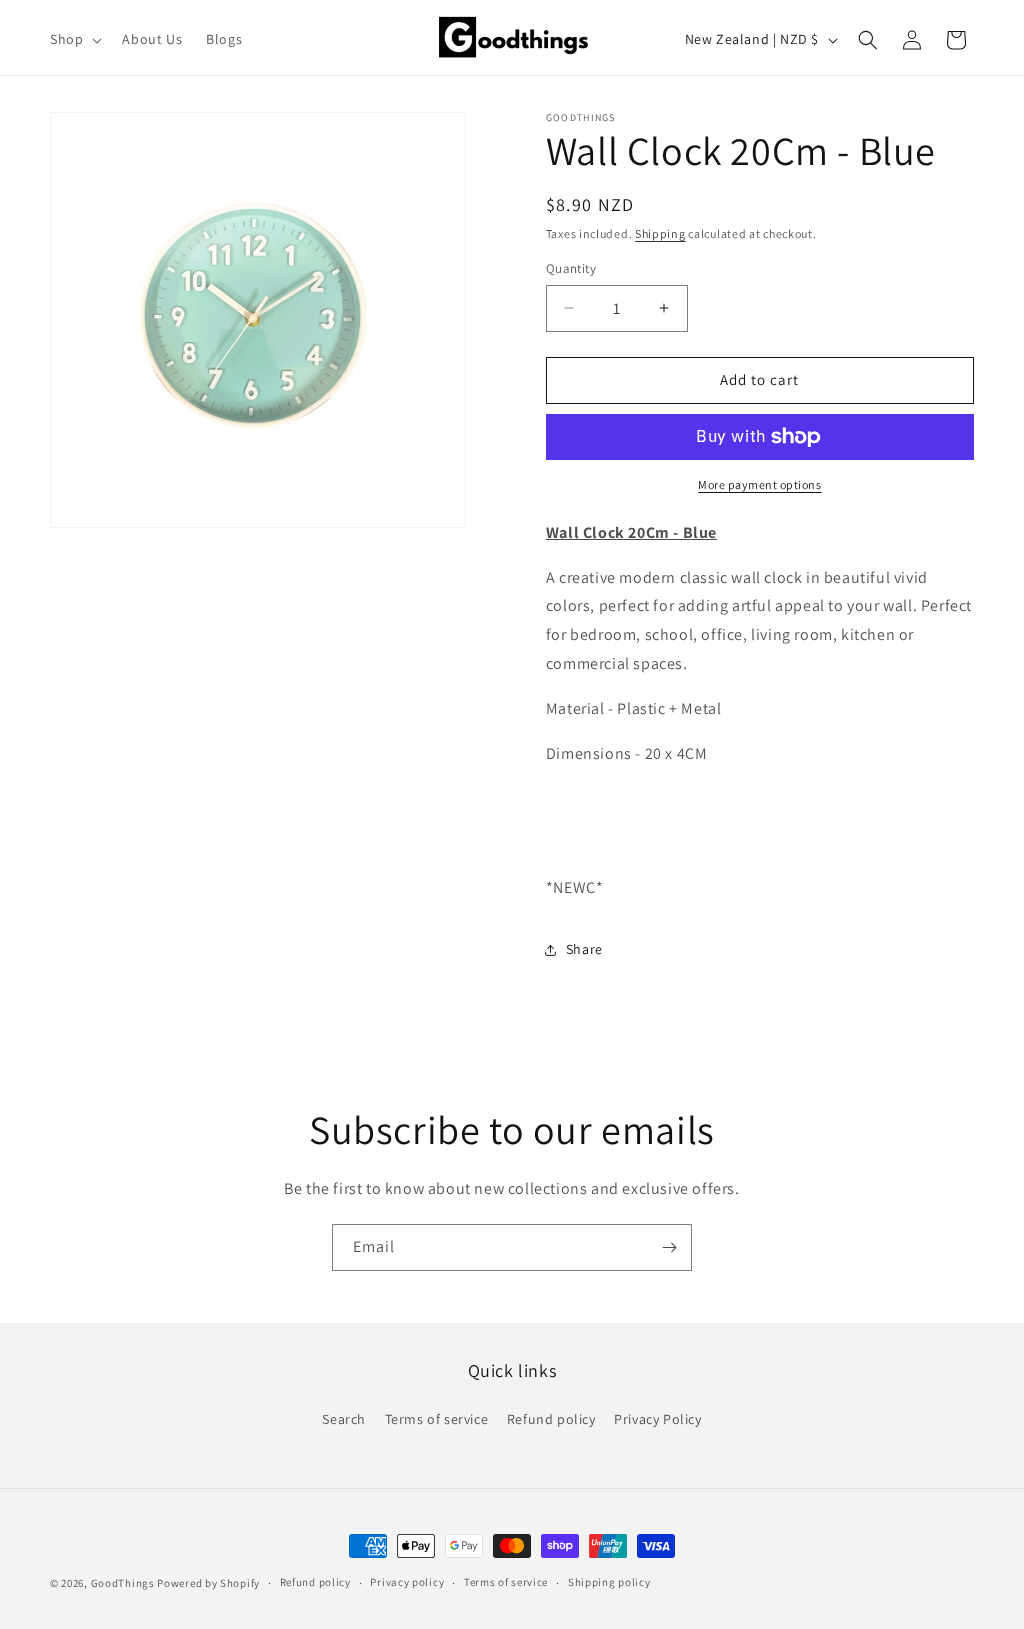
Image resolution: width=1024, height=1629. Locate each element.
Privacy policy (407, 1582)
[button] (74, 39)
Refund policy (551, 1419)
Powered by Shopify (208, 1583)
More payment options (759, 484)
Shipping (660, 233)
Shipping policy (609, 1582)
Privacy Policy (657, 1419)
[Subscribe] (669, 1247)
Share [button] (584, 949)
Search (344, 1419)
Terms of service (437, 1419)
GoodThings (123, 1583)
